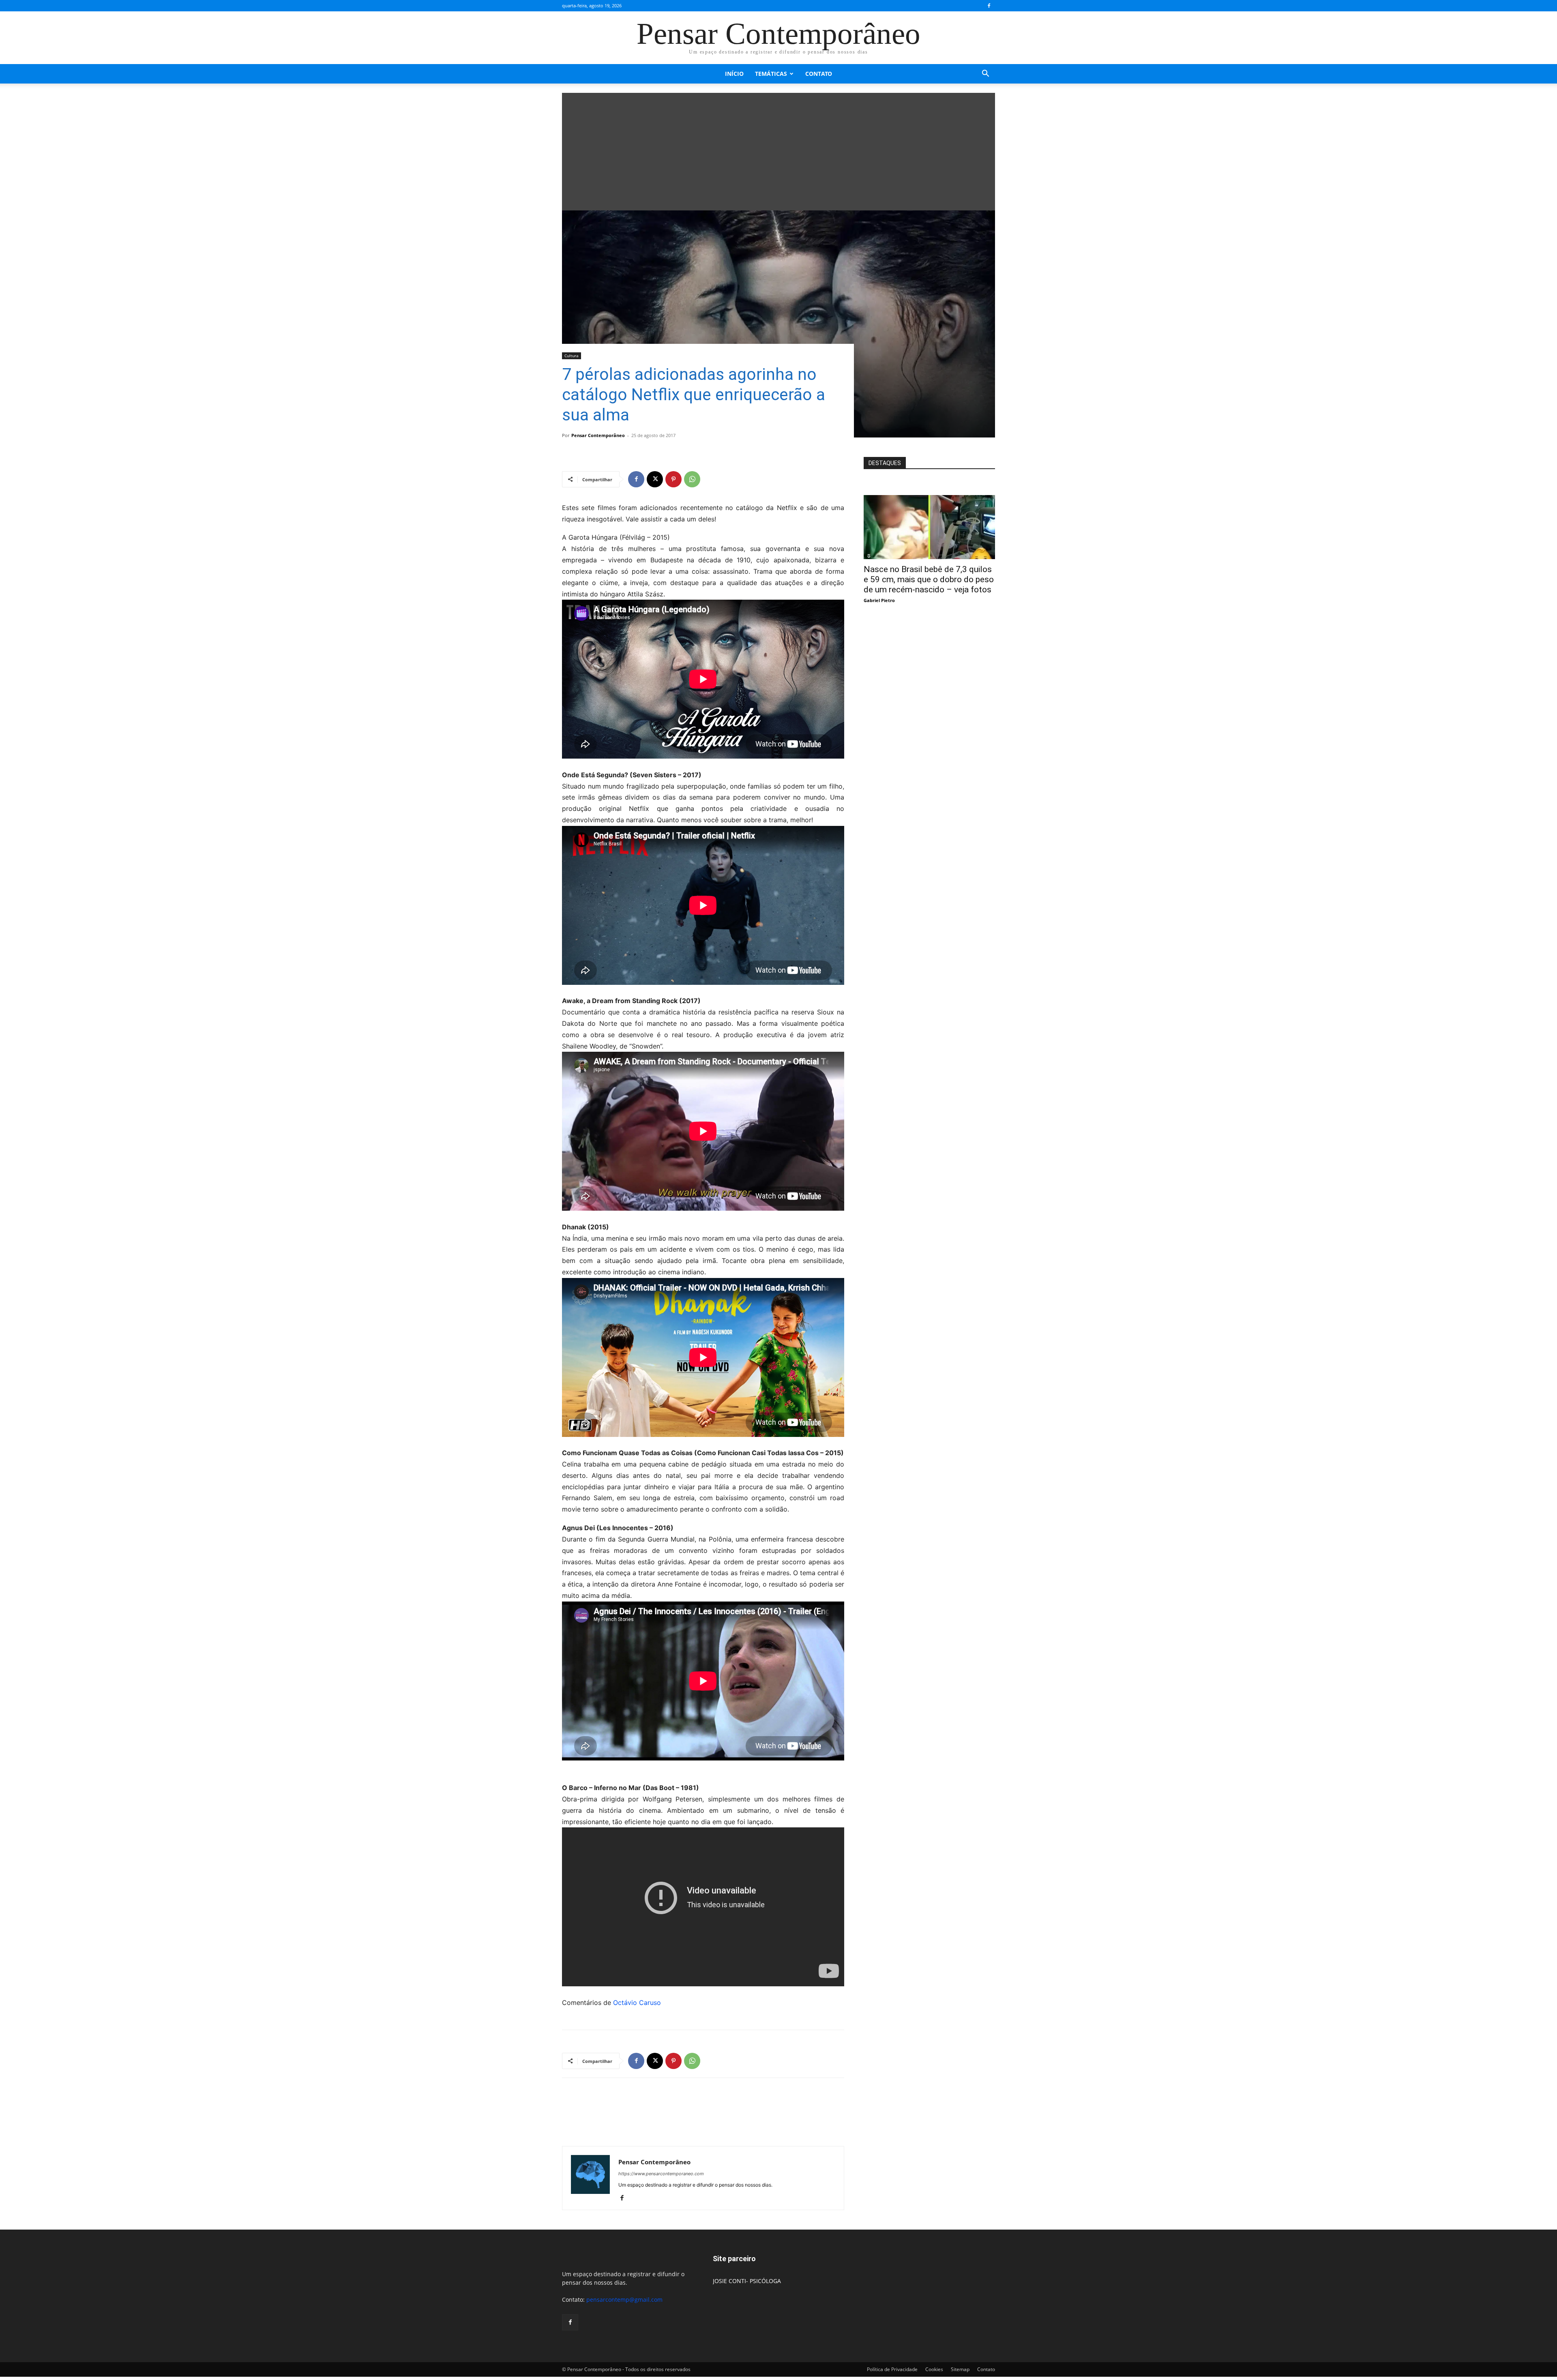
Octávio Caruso (637, 2003)
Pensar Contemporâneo (598, 435)
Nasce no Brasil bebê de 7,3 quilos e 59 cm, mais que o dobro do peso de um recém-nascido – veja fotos (929, 579)
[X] (655, 479)
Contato (819, 74)
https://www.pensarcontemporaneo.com (661, 2174)
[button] (985, 74)
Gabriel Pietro (879, 600)
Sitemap (960, 2369)
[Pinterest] (673, 479)
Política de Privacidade (892, 2369)
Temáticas (771, 74)
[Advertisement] (778, 150)
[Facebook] (989, 6)
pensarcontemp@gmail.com (624, 2300)
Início (734, 74)
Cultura (572, 356)
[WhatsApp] (692, 479)
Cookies (934, 2369)
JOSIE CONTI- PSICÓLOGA (747, 2281)
